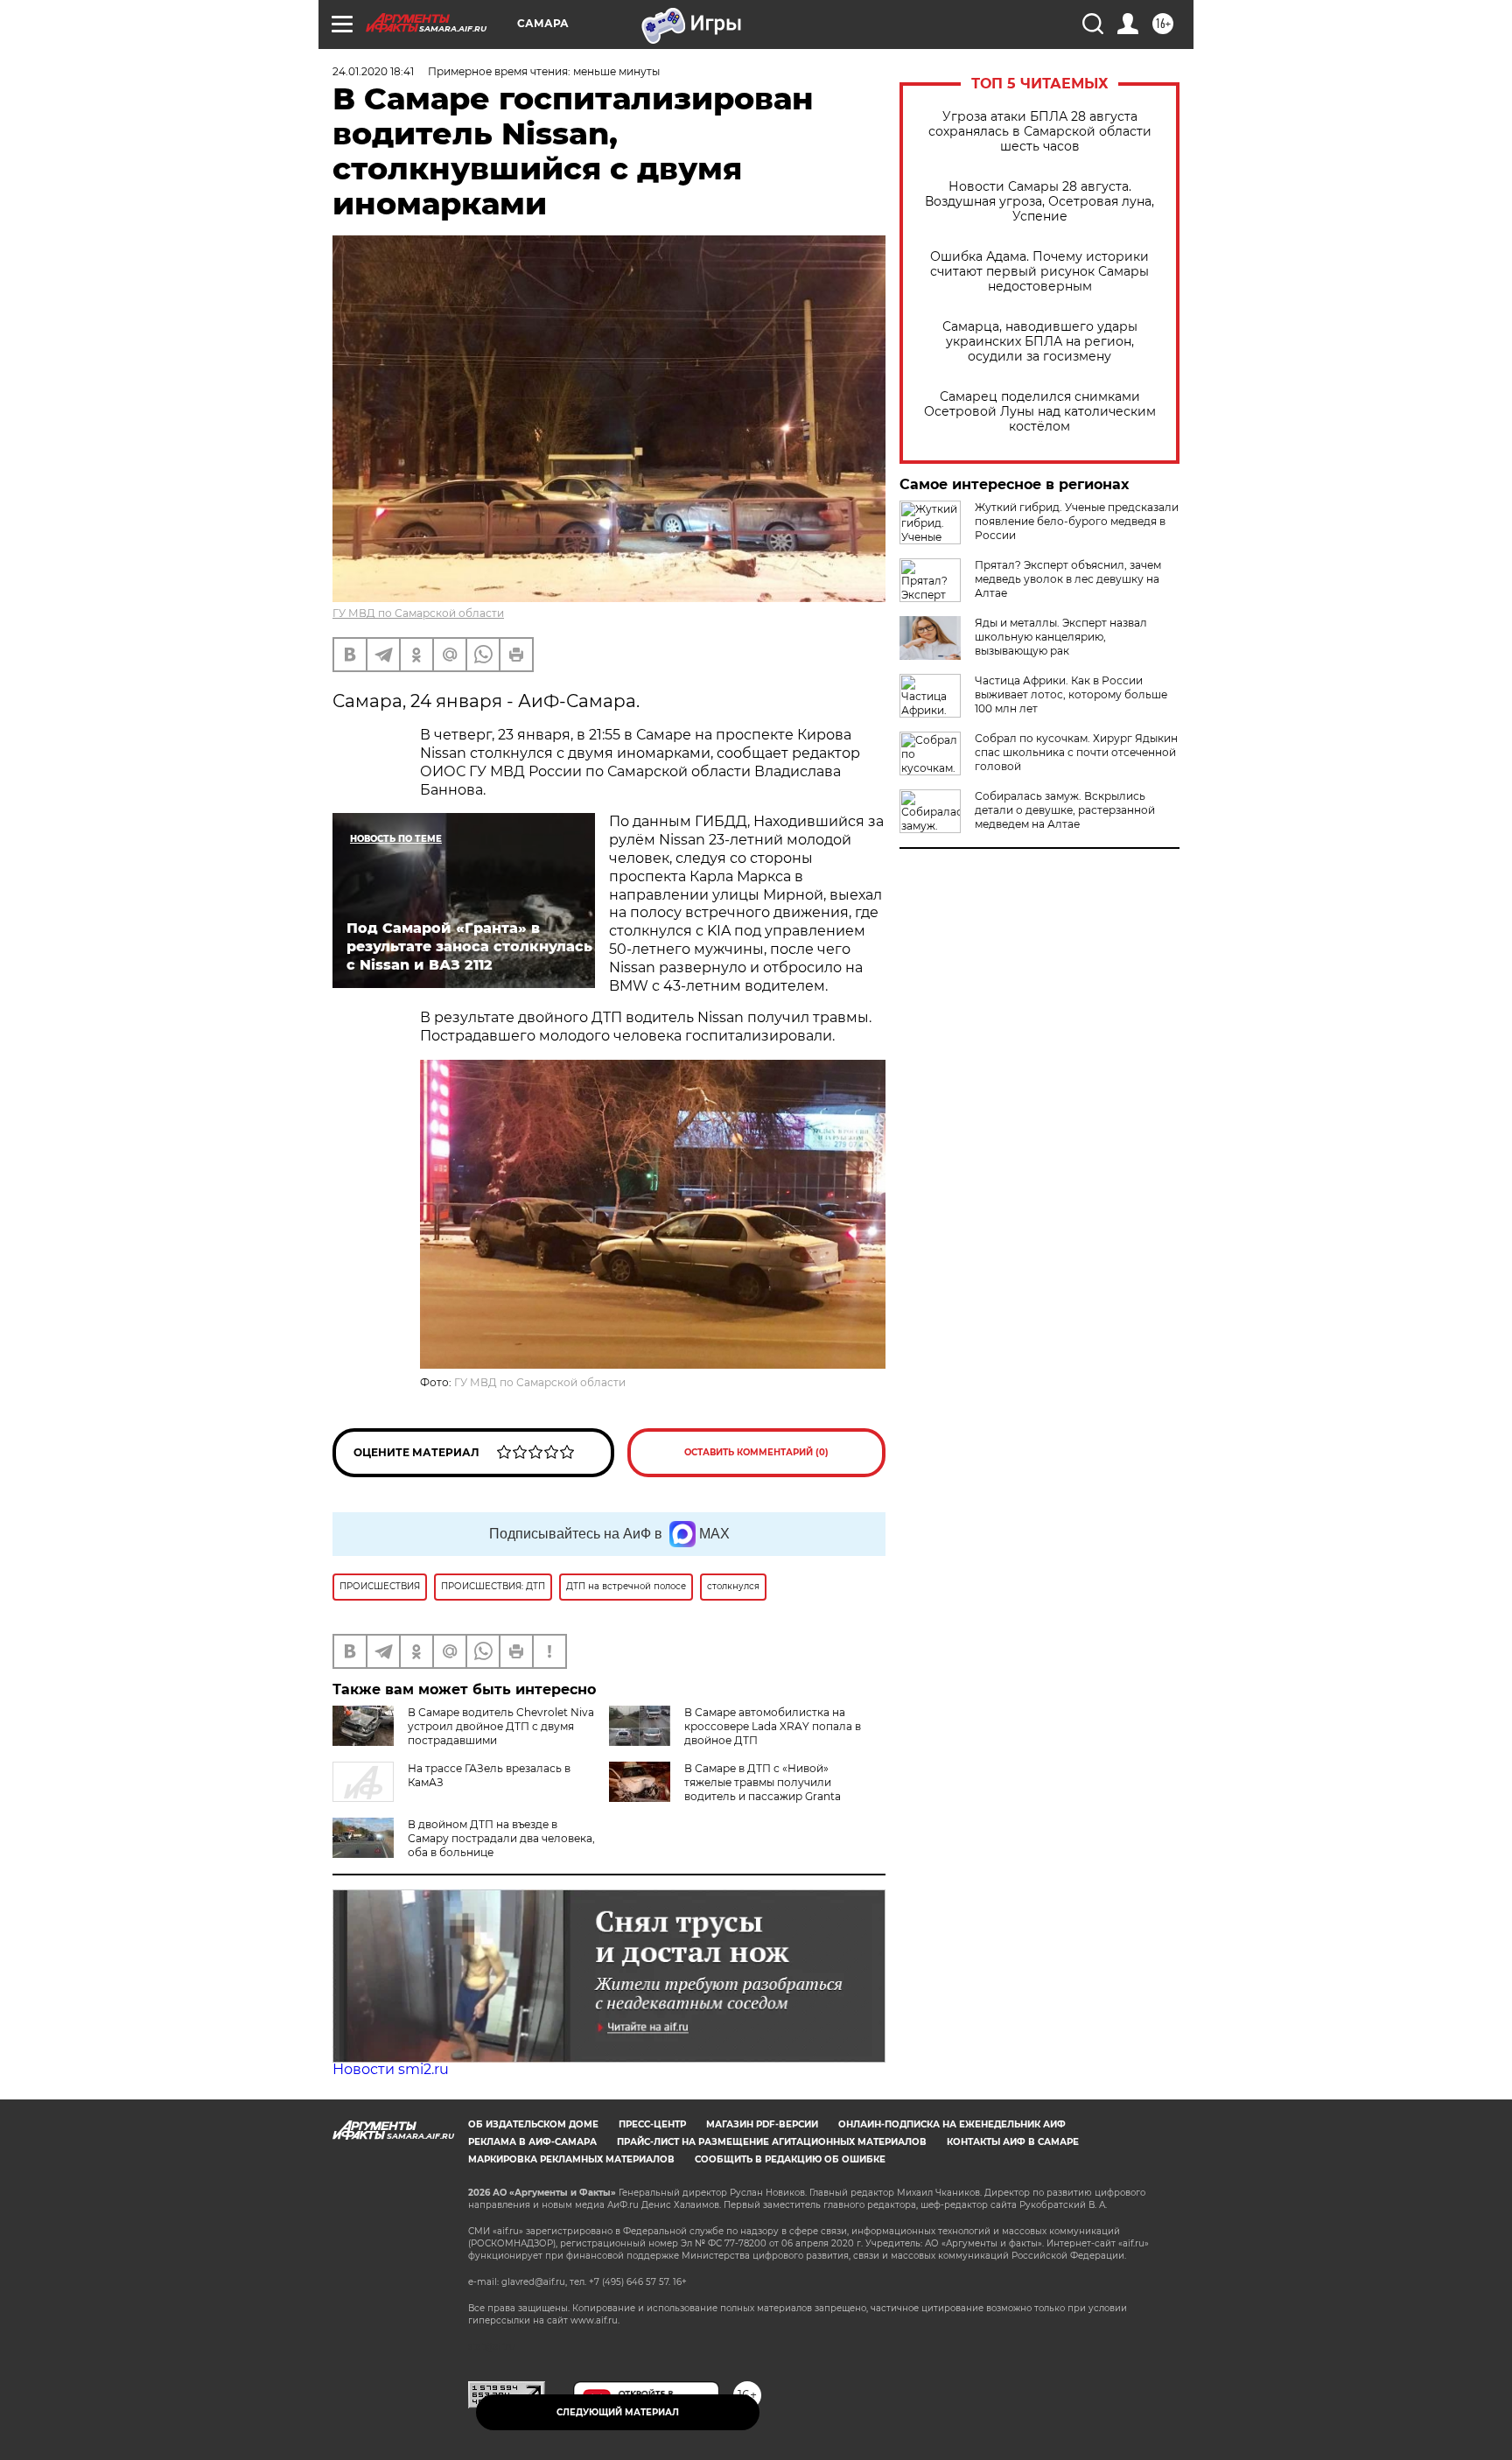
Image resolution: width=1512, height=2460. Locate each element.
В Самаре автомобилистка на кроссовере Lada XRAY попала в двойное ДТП (773, 1726)
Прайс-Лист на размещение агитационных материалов (772, 2142)
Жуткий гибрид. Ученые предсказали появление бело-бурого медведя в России (1077, 521)
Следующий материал (618, 2412)
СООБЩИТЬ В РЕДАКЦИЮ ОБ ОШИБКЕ (790, 2159)
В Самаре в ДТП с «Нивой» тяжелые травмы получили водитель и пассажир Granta (763, 1782)
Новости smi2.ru (391, 2069)
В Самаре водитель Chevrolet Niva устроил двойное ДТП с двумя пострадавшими (501, 1726)
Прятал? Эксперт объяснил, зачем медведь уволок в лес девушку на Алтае (1068, 579)
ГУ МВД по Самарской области (418, 613)
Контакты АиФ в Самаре (1013, 2142)
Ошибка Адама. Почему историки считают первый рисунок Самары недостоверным (1039, 272)
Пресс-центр (652, 2124)
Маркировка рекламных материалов (571, 2159)
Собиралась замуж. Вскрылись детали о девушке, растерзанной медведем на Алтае (1065, 810)
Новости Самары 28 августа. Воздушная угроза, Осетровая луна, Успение (1039, 202)
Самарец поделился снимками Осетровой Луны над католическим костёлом (1040, 412)
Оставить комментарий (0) (756, 1452)
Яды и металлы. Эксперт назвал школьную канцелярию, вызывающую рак (1061, 637)
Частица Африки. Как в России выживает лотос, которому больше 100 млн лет (1071, 694)
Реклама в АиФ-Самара (532, 2142)
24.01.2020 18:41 (373, 71)
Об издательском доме (533, 2124)
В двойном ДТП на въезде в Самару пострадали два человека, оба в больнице (501, 1838)
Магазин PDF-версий (762, 2124)
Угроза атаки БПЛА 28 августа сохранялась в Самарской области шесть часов (1040, 132)
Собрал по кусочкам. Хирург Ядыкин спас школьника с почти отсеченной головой (1076, 752)
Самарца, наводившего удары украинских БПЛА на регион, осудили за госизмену (1040, 342)
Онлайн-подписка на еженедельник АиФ (952, 2124)
